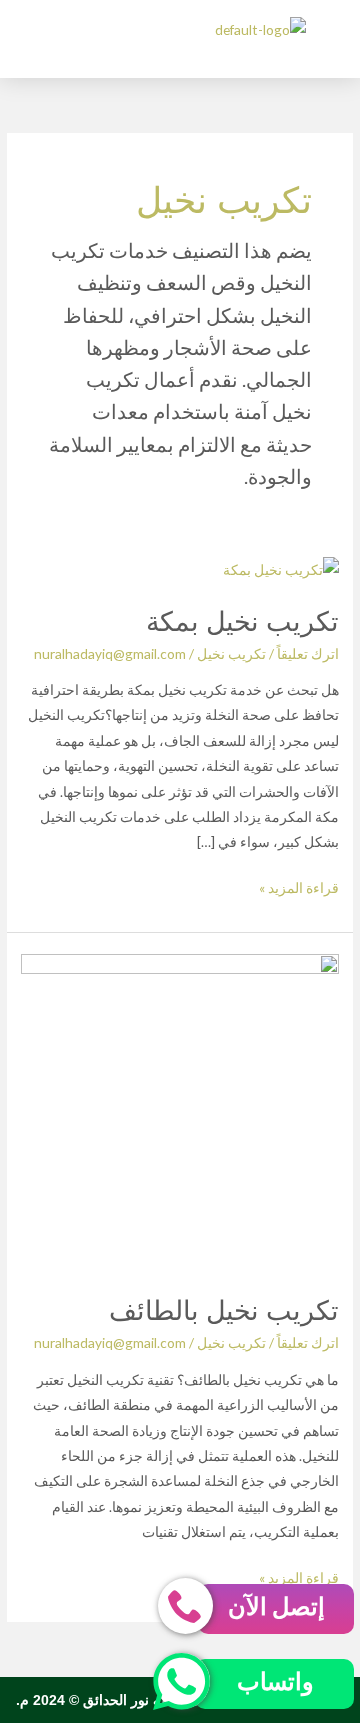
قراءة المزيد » (299, 885)
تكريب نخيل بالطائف (224, 1309)
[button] (100, 29)
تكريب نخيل (231, 653)
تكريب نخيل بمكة (242, 620)
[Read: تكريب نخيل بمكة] (281, 567)
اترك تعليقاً (308, 653)
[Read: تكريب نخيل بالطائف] (180, 1110)
